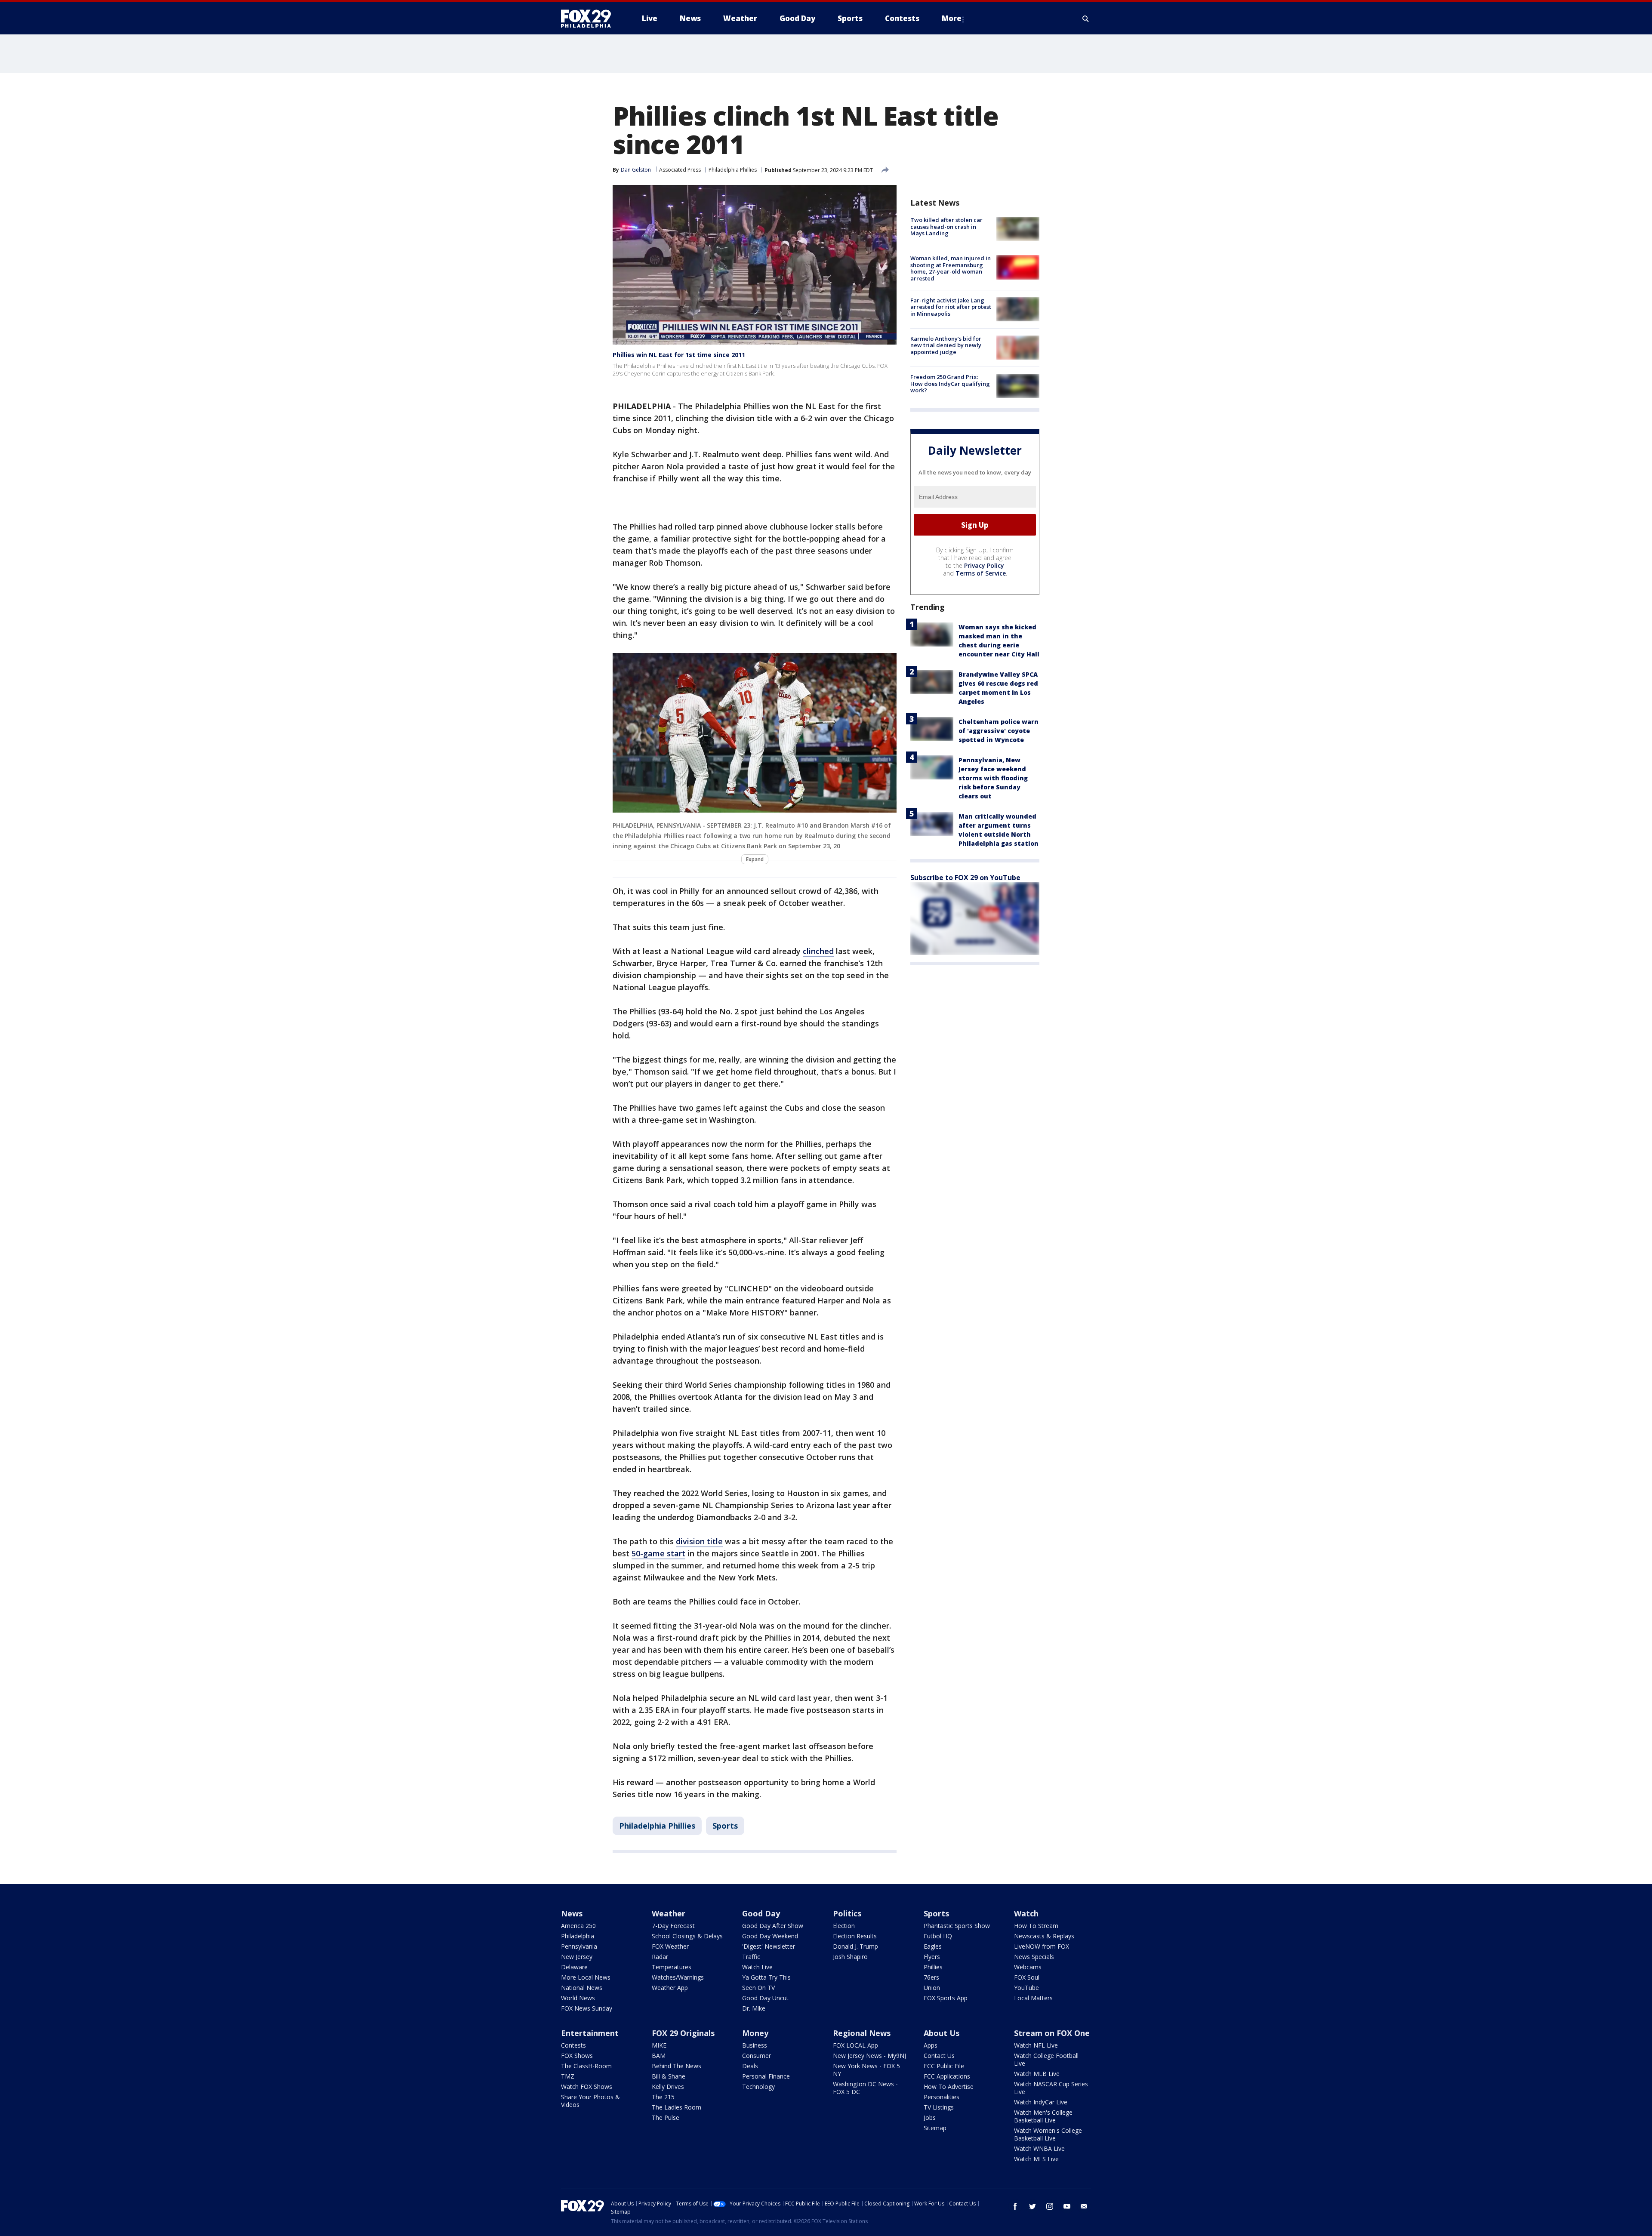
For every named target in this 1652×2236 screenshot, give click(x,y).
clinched (818, 951)
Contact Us (939, 2056)
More (952, 18)
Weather (669, 1913)
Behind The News (677, 2066)
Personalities (942, 2097)
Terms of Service (981, 573)
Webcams (1028, 1967)
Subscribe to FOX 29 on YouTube (965, 878)
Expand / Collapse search (1086, 18)
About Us (942, 2033)
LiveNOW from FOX (1042, 1946)
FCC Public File (944, 2066)
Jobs (930, 2117)
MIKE (659, 2045)
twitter (1032, 2206)
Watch (1026, 1913)
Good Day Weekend (770, 1936)
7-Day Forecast (673, 1926)
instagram (1050, 2206)
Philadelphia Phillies (733, 170)
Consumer (757, 2056)
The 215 (663, 2097)
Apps (931, 2045)
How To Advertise (949, 2087)
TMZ (568, 2076)
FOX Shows (577, 2056)
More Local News (586, 1977)
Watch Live (757, 1967)
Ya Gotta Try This (766, 1977)
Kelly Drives (668, 2087)
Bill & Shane (669, 2076)
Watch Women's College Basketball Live (1048, 2134)
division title (699, 1541)
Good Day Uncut (765, 1998)
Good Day (761, 1913)
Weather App (670, 1988)
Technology (758, 2087)
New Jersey (577, 1957)
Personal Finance (766, 2076)
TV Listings (939, 2107)
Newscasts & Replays (1044, 1936)
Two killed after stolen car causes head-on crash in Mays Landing (946, 226)
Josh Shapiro (850, 1957)
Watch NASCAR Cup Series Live (1051, 2088)
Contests (573, 2045)
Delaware (574, 1967)
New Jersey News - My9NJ (869, 2056)
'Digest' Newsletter (769, 1946)
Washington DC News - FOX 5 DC (865, 2088)
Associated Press (680, 170)
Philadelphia (578, 1936)
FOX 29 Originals (683, 2033)
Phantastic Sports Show (957, 1926)
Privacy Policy (984, 565)
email (1084, 2206)
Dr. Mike (754, 2008)
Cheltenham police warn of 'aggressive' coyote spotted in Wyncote (999, 731)
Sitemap (935, 2128)
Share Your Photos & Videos (590, 2101)
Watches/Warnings (678, 1977)
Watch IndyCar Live (1041, 2102)
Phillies (933, 1967)
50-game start (658, 1553)
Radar (660, 1957)
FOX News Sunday (587, 2008)
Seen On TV (758, 1988)
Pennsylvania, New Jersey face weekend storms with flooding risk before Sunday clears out (993, 778)
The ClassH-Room (586, 2066)
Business (755, 2045)
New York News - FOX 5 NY (866, 2070)
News (572, 1913)
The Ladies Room (677, 2107)
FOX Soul (1027, 1977)
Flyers (932, 1957)
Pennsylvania (579, 1946)
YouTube (1026, 1988)
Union (932, 1988)
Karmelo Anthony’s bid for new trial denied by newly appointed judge (946, 345)
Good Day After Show (773, 1926)
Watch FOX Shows (587, 2087)
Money (755, 2033)
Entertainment (590, 2033)
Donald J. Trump (855, 1946)
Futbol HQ (938, 1936)
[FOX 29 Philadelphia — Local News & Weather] (589, 18)
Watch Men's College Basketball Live (1043, 2116)
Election (844, 1926)
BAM (659, 2056)
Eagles (933, 1946)
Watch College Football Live (1046, 2059)
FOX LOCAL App (855, 2045)
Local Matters (1033, 1998)
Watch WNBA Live (1039, 2148)
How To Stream (1036, 1926)
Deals (750, 2066)
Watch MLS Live (1036, 2159)
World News (578, 1998)
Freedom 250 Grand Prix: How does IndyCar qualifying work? (950, 383)
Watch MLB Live (1037, 2074)
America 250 (578, 1926)
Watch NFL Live (1036, 2045)
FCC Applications (947, 2076)
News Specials (1034, 1957)
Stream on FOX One (1052, 2033)
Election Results (855, 1936)
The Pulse (666, 2117)
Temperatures (672, 1967)
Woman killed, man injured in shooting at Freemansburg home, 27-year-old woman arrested (951, 268)
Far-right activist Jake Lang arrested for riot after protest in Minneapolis (951, 307)
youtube (1067, 2206)
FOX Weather (670, 1946)
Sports (725, 1826)
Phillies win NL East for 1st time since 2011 (679, 355)
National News (582, 1988)
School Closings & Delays (687, 1936)
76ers (931, 1977)
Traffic (751, 1957)
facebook (1015, 2206)
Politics (847, 1913)
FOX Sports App (946, 1998)
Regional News (862, 2033)
